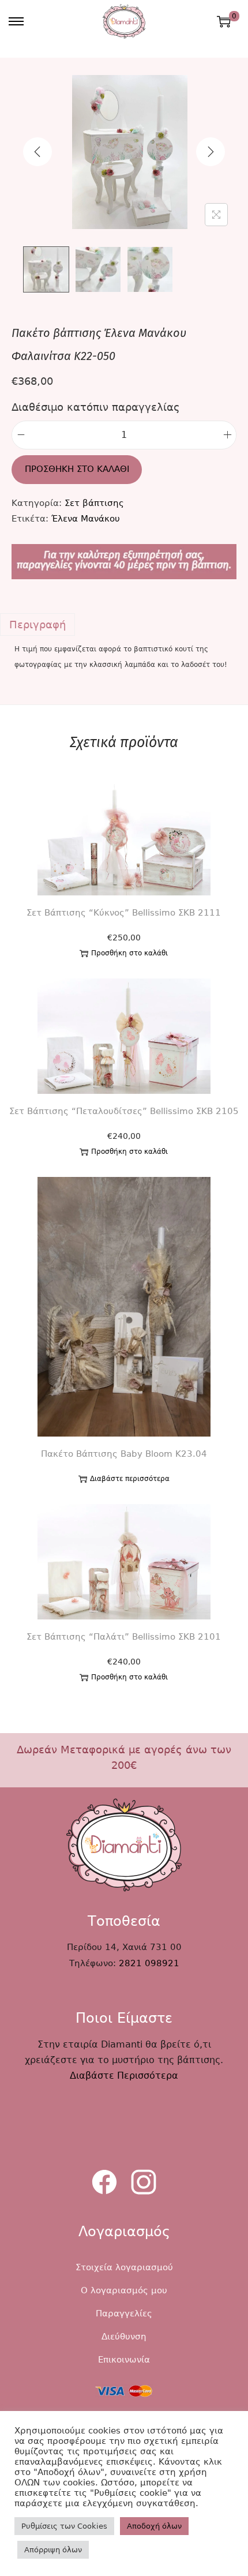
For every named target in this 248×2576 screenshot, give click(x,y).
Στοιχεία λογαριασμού (124, 2267)
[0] (224, 21)
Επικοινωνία (124, 2360)
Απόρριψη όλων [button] (53, 2550)
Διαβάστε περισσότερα (130, 1479)
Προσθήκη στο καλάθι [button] (129, 953)
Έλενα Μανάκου (86, 519)
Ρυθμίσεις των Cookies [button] (64, 2526)
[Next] (211, 152)
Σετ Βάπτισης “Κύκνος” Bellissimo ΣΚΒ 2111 (124, 913)
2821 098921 (149, 1963)
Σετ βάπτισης (94, 503)
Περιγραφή (37, 625)
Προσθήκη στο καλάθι (77, 469)
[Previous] (37, 152)
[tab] (124, 625)
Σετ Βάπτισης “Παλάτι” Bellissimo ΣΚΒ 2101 (124, 1637)
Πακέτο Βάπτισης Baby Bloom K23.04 (124, 1454)
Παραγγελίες (124, 2313)
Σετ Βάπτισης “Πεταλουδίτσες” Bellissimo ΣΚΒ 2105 (124, 1111)
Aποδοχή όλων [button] (154, 2526)
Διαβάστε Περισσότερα (124, 2076)
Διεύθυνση (124, 2337)
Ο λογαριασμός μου (124, 2290)
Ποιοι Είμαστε (124, 2018)
